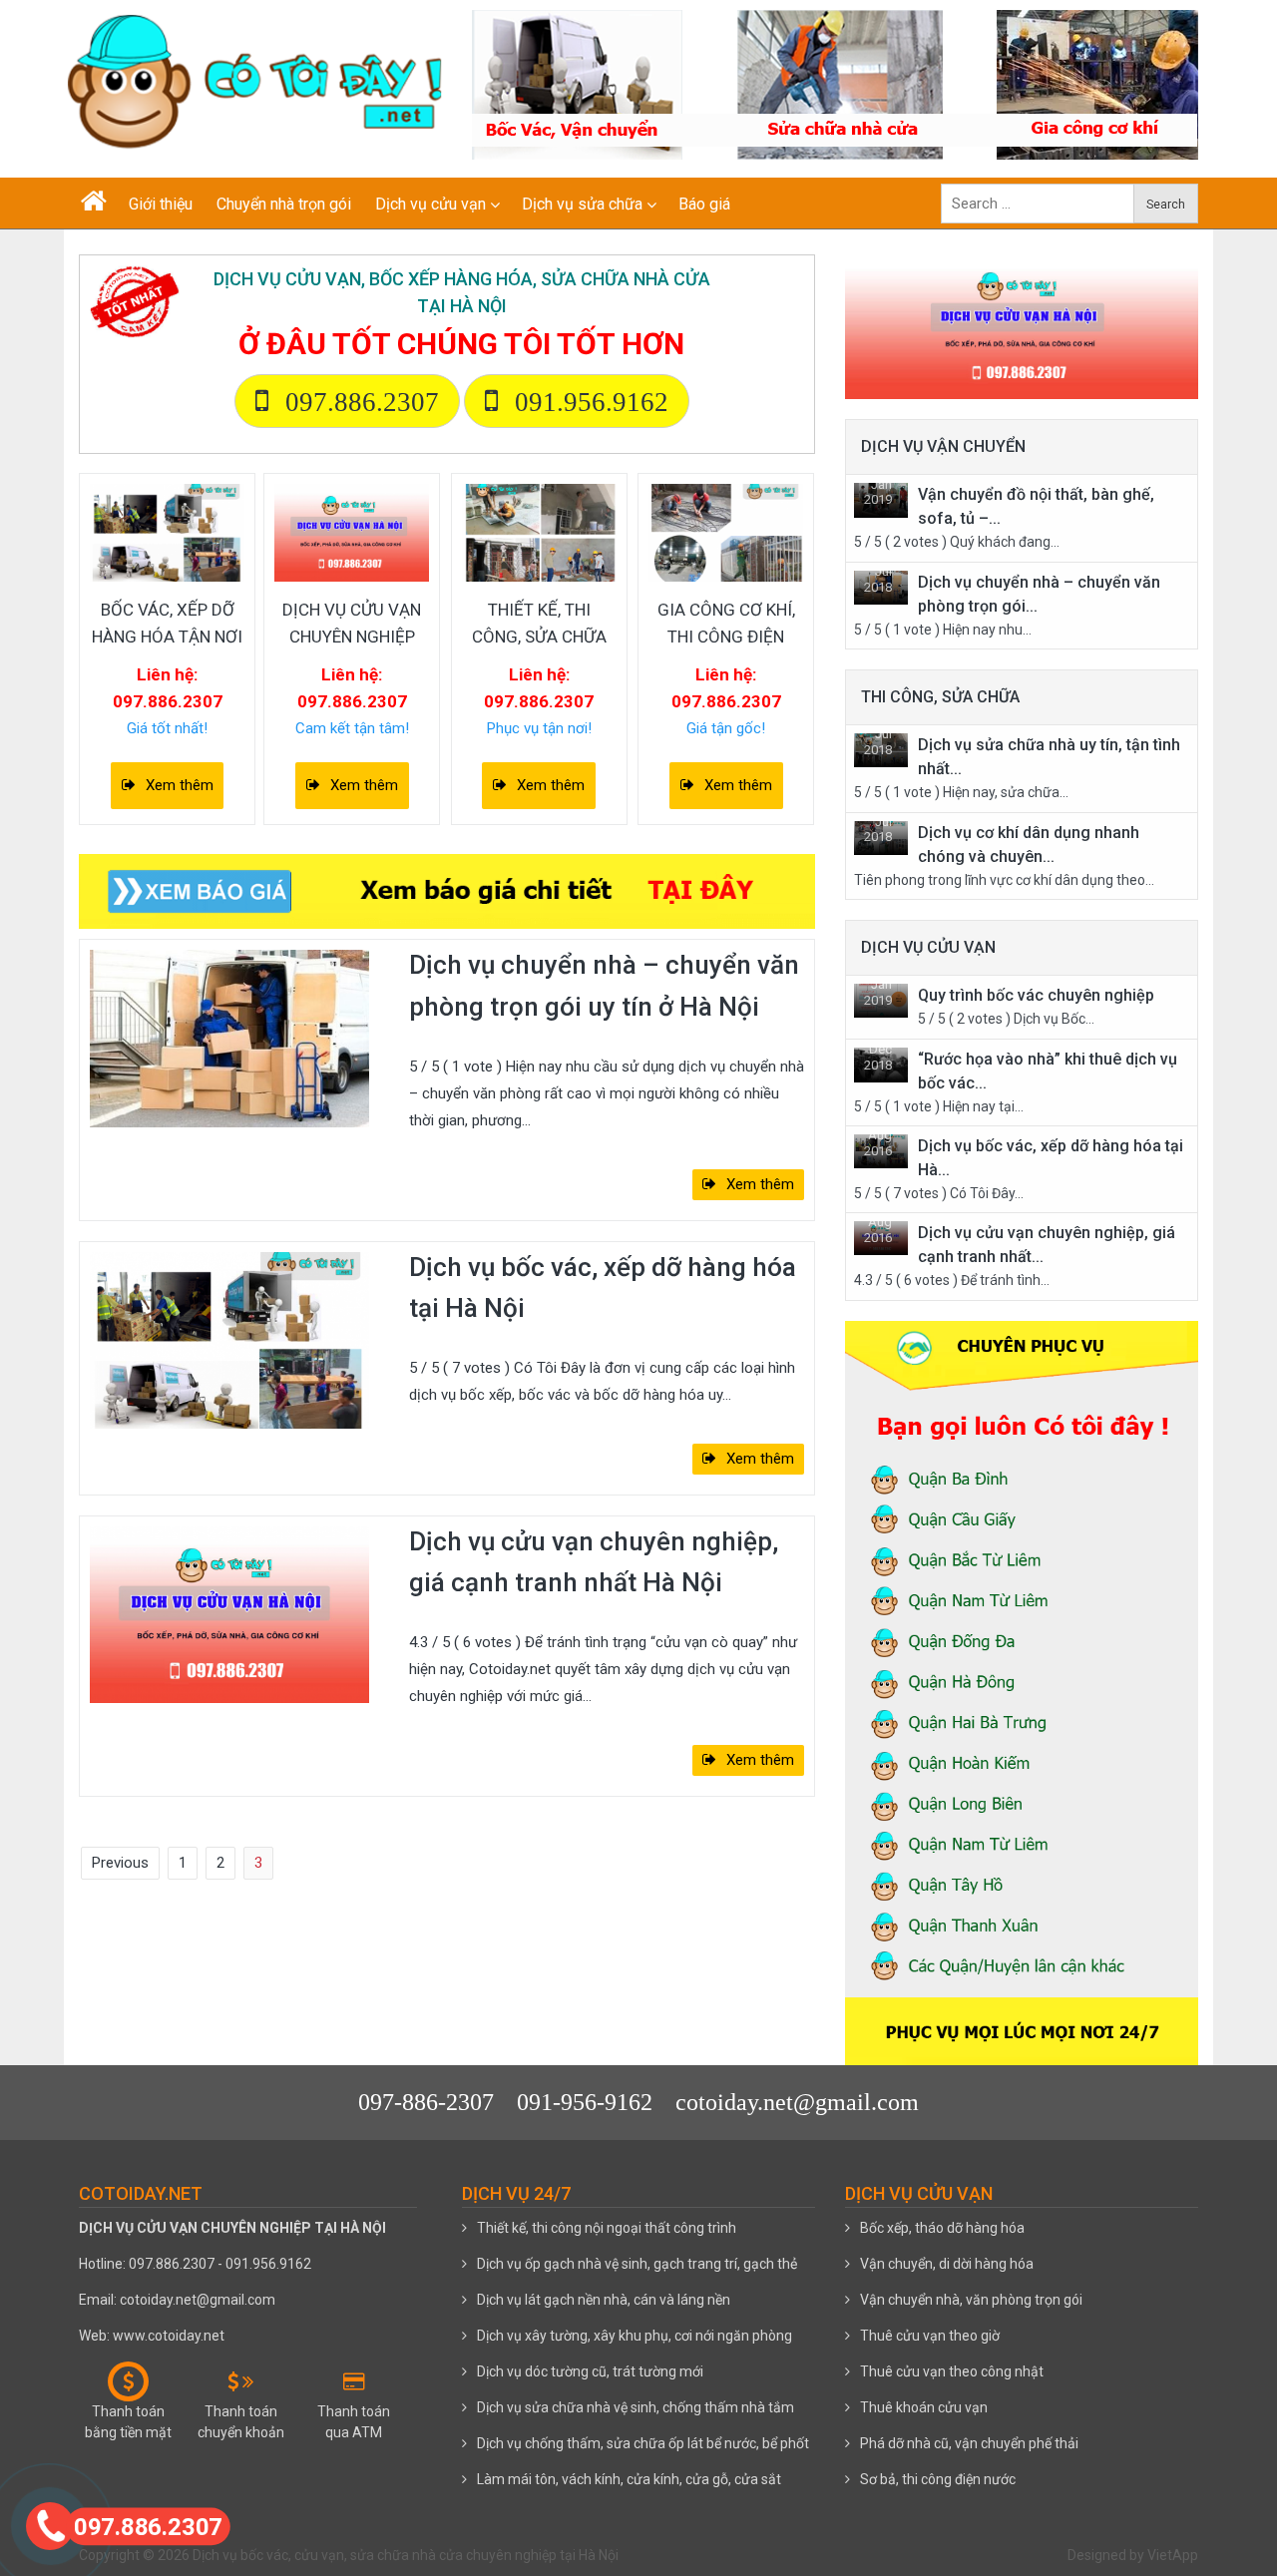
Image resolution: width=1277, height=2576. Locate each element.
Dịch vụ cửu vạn (430, 204)
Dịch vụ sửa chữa (582, 204)
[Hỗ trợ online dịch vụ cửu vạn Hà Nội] (1022, 315)
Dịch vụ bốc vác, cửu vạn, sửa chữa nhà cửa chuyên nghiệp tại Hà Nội (406, 2555)
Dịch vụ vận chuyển (943, 446)
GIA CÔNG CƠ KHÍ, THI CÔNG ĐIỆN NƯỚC (726, 637)
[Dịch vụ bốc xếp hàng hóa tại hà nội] (167, 532)
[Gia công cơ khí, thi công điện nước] (726, 532)
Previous (120, 1863)
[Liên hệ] (50, 2524)
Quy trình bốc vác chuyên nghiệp (1036, 995)
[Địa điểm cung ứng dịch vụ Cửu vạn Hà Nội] (1022, 1682)
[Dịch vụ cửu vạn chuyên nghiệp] (352, 532)
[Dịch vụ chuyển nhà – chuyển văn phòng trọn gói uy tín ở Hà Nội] (229, 1038)
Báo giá (704, 204)
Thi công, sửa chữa (940, 697)
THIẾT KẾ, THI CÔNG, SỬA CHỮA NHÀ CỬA (539, 637)
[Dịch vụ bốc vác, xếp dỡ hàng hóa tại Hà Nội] (229, 1339)
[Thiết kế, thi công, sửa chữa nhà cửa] (539, 532)
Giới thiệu (161, 204)
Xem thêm (180, 785)
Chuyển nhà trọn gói (284, 204)
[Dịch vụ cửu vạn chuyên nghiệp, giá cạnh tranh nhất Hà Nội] (229, 1613)
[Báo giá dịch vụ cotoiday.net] (447, 891)
